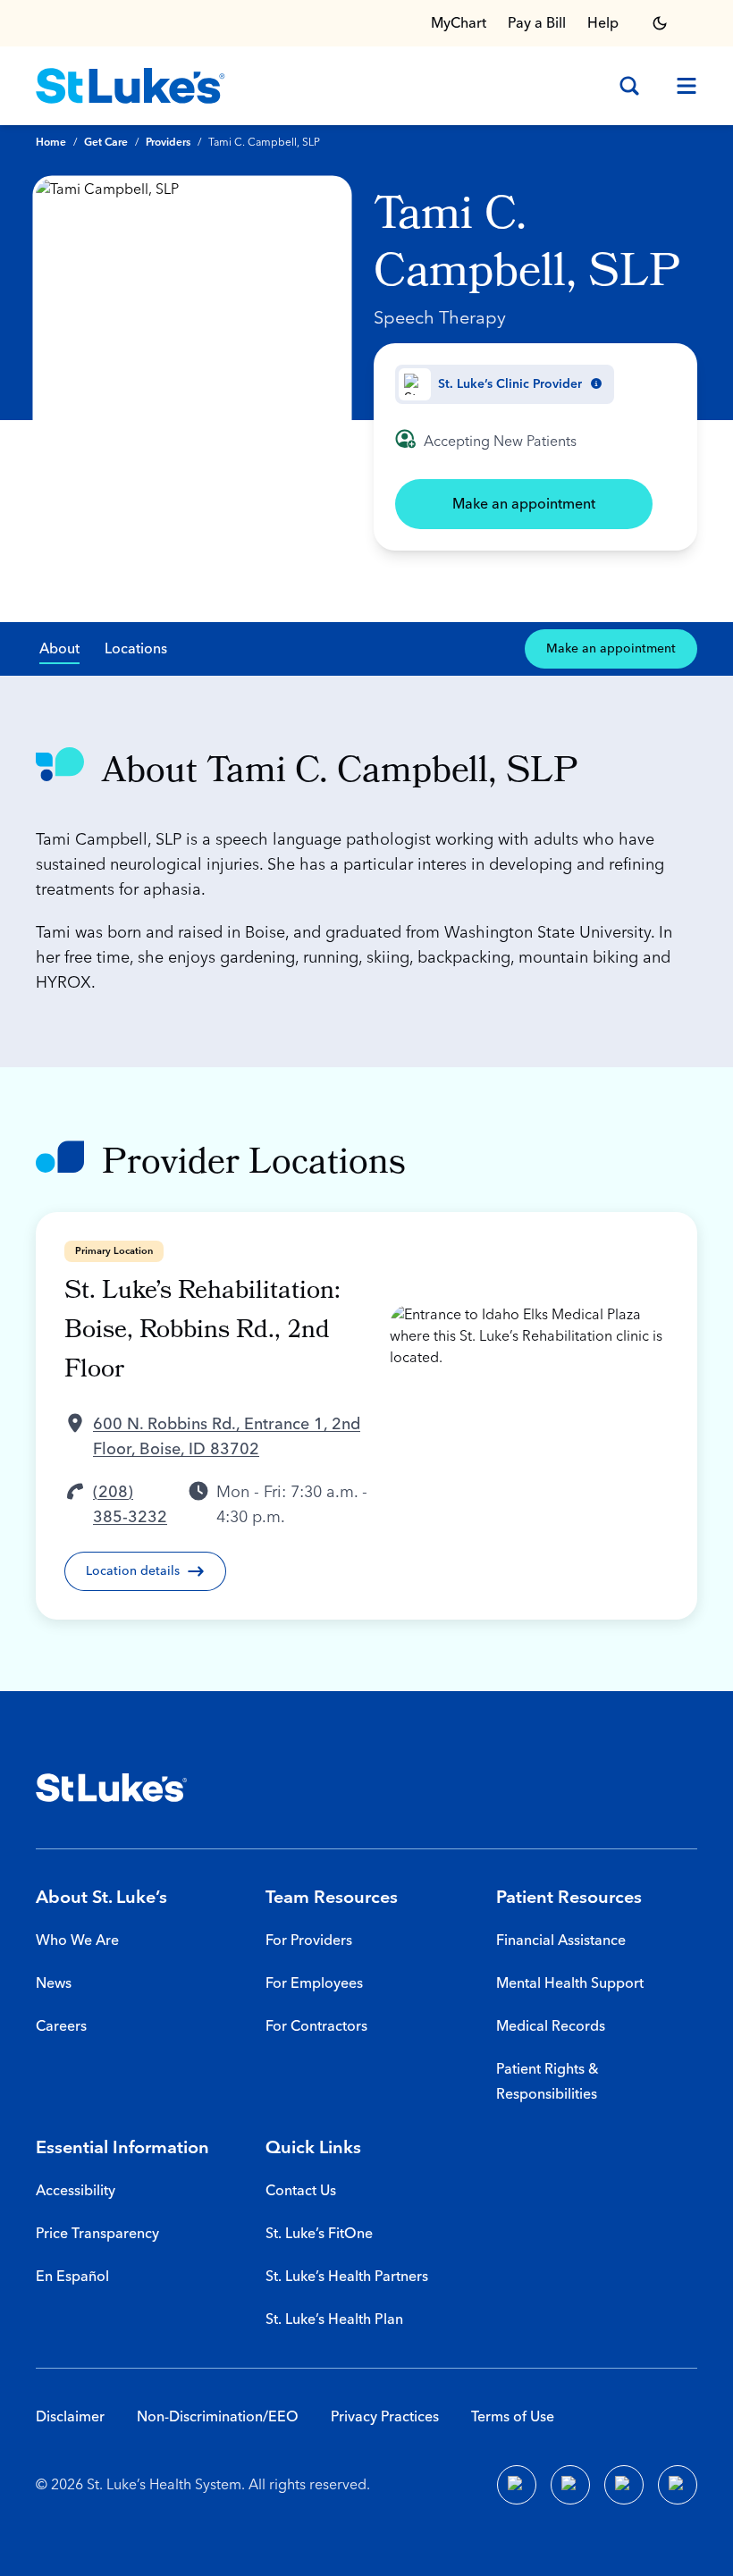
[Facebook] (517, 2485)
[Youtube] (624, 2485)
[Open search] (629, 86)
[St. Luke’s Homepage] (112, 1788)
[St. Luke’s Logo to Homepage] (131, 86)
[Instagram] (678, 2485)
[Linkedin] (570, 2485)
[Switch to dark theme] (660, 23)
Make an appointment (524, 504)
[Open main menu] (679, 86)
